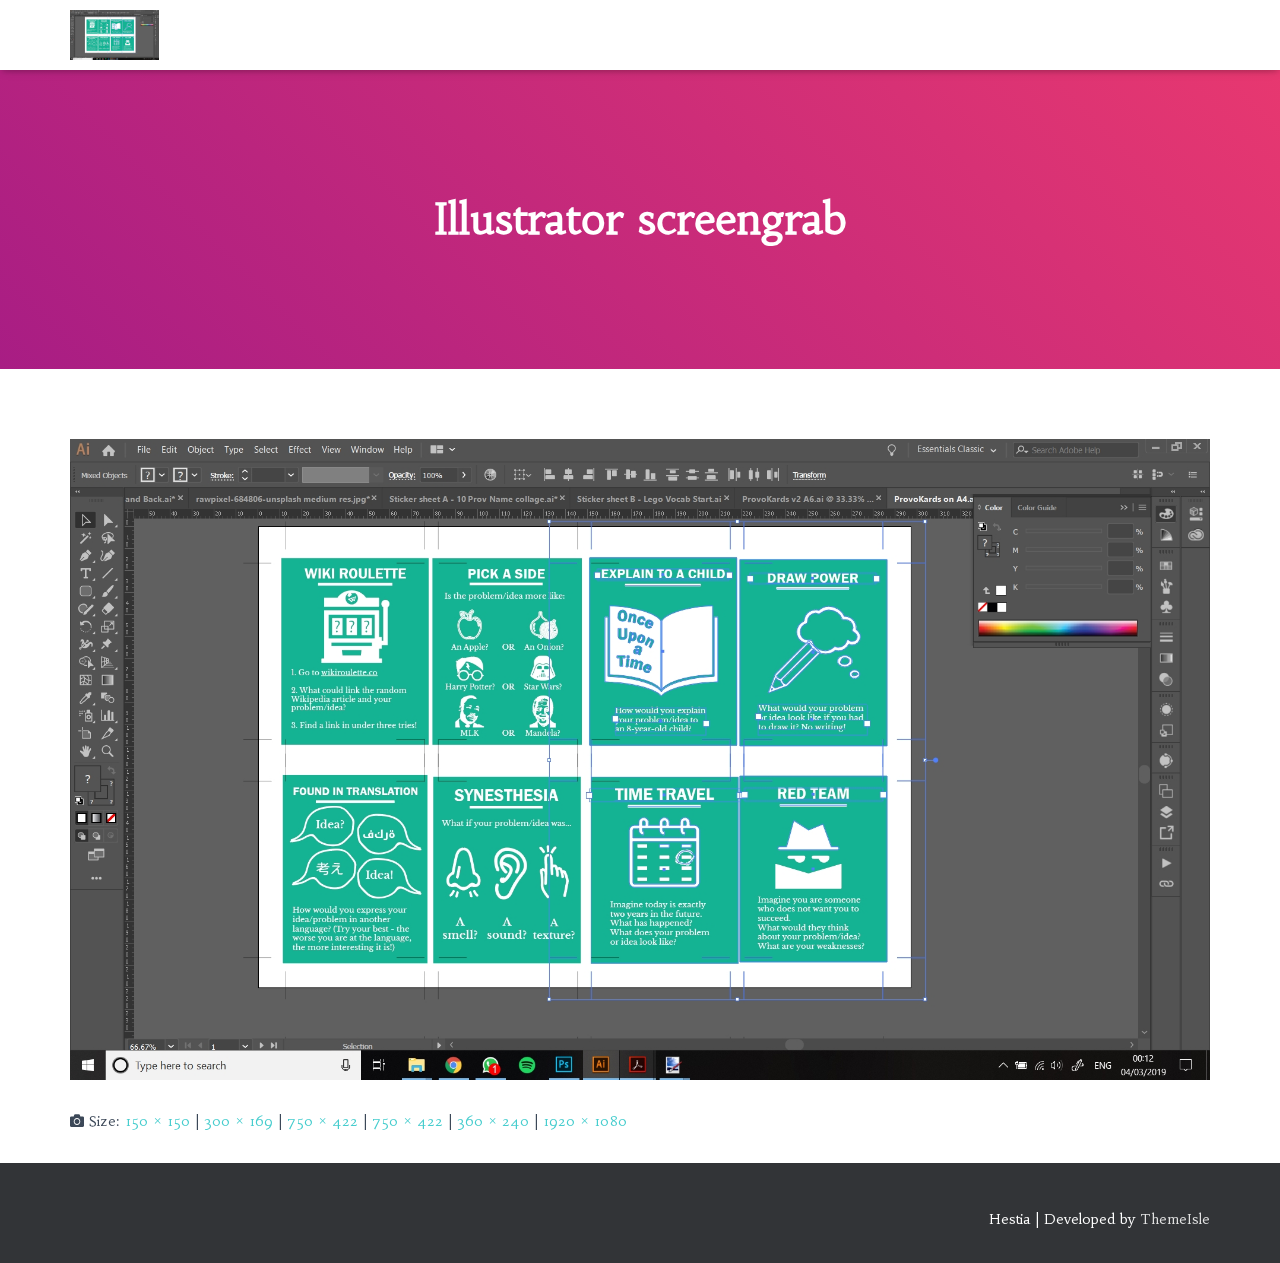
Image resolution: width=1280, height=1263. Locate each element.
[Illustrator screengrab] (640, 758)
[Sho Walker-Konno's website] (114, 35)
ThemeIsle (1175, 1219)
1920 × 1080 (585, 1121)
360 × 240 (493, 1121)
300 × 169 (238, 1121)
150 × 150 (157, 1121)
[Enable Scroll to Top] (1240, 1223)
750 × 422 (322, 1121)
